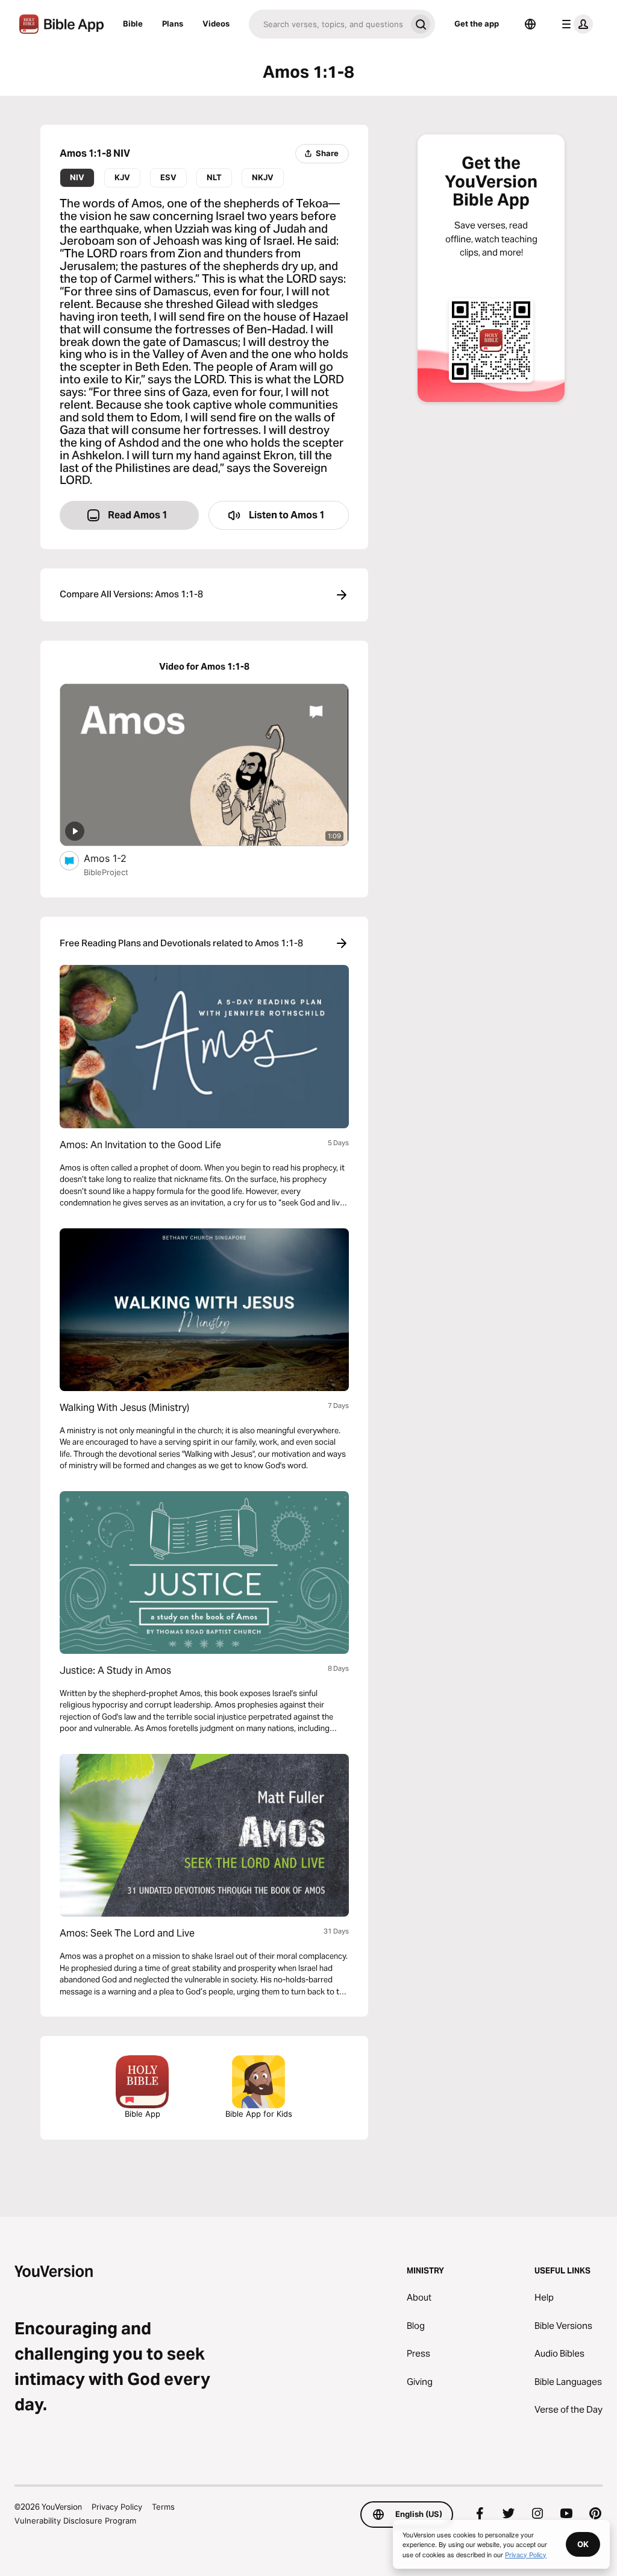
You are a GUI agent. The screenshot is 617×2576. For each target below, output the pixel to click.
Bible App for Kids (259, 2114)
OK (583, 2544)
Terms (163, 2507)
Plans (173, 24)
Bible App (143, 2114)
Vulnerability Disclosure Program (75, 2521)
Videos (216, 24)
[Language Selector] (530, 24)
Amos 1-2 (117, 858)
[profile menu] (575, 24)
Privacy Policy (117, 2507)
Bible (133, 24)
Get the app (477, 24)
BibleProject (106, 872)
